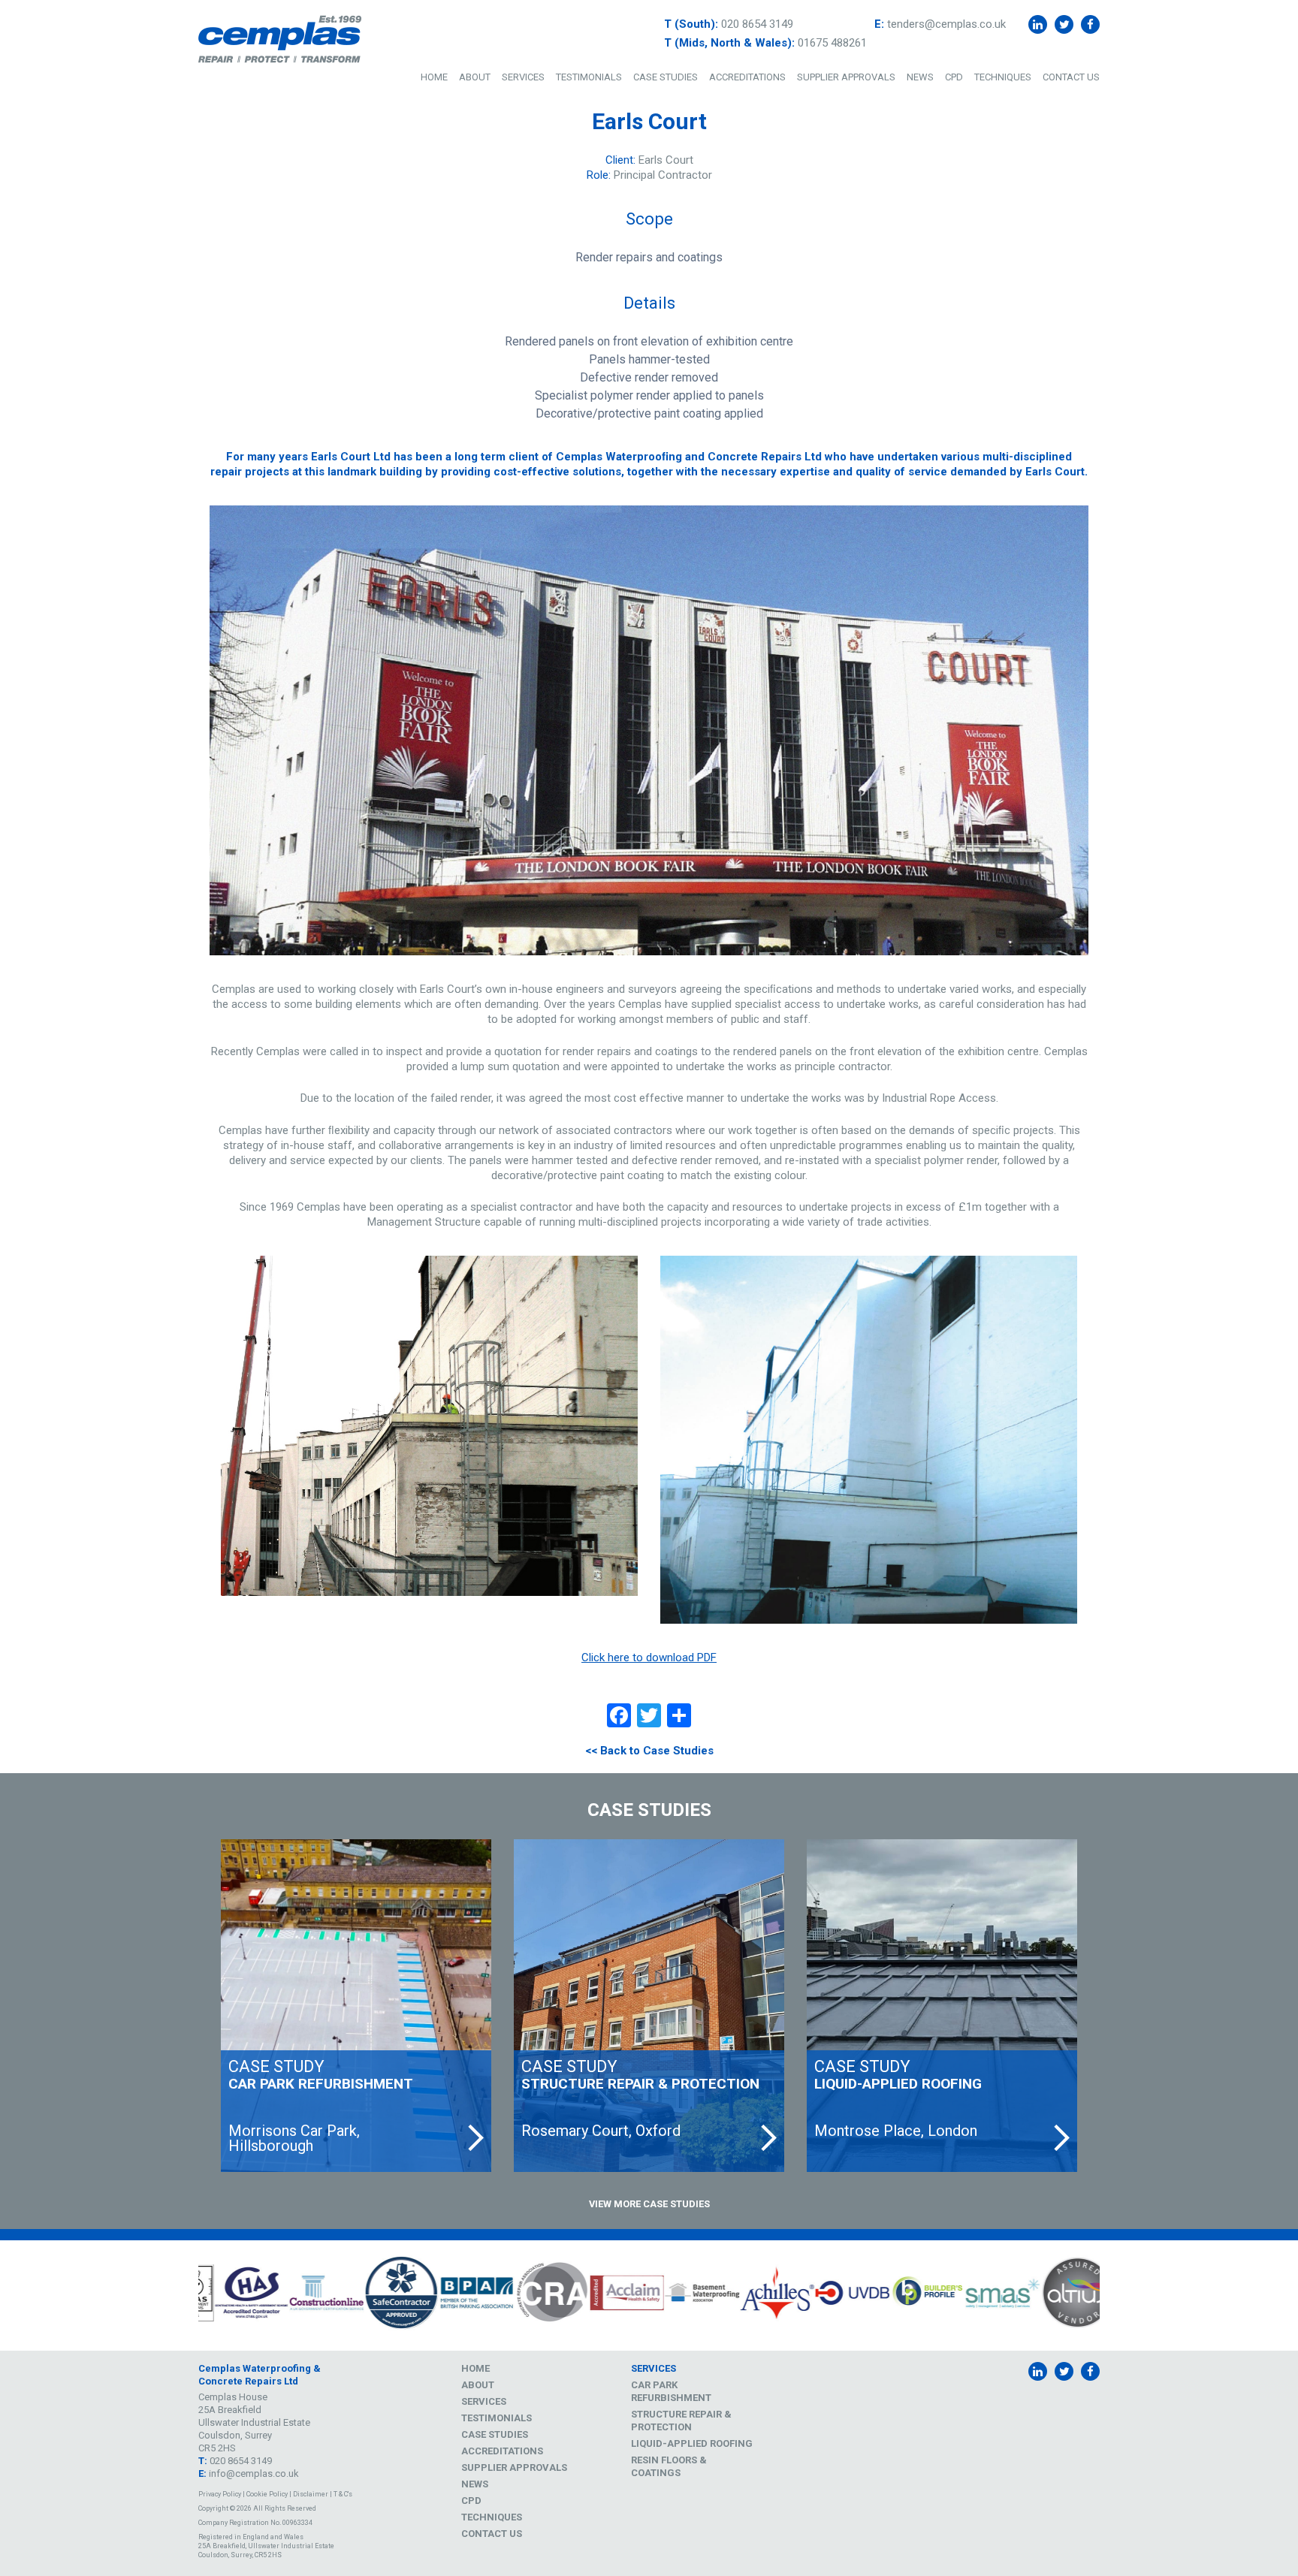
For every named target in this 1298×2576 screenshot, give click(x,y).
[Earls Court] (649, 731)
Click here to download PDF (649, 1658)
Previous (187, 2295)
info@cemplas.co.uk (254, 2473)
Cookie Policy (267, 2494)
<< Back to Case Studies (649, 1751)
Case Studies (666, 77)
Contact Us (1071, 77)
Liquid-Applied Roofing (692, 2443)
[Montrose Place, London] (942, 2006)
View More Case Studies (649, 2204)
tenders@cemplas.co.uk (946, 24)
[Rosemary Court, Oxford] (649, 2006)
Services (523, 77)
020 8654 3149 (757, 24)
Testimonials (589, 77)
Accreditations (747, 77)
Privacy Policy (220, 2494)
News (920, 77)
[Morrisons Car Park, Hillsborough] (356, 2006)
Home (434, 77)
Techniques (1003, 77)
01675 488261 (832, 43)
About (475, 77)
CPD (954, 77)
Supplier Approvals (846, 77)
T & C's (343, 2494)
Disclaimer (311, 2494)
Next (1111, 2295)
